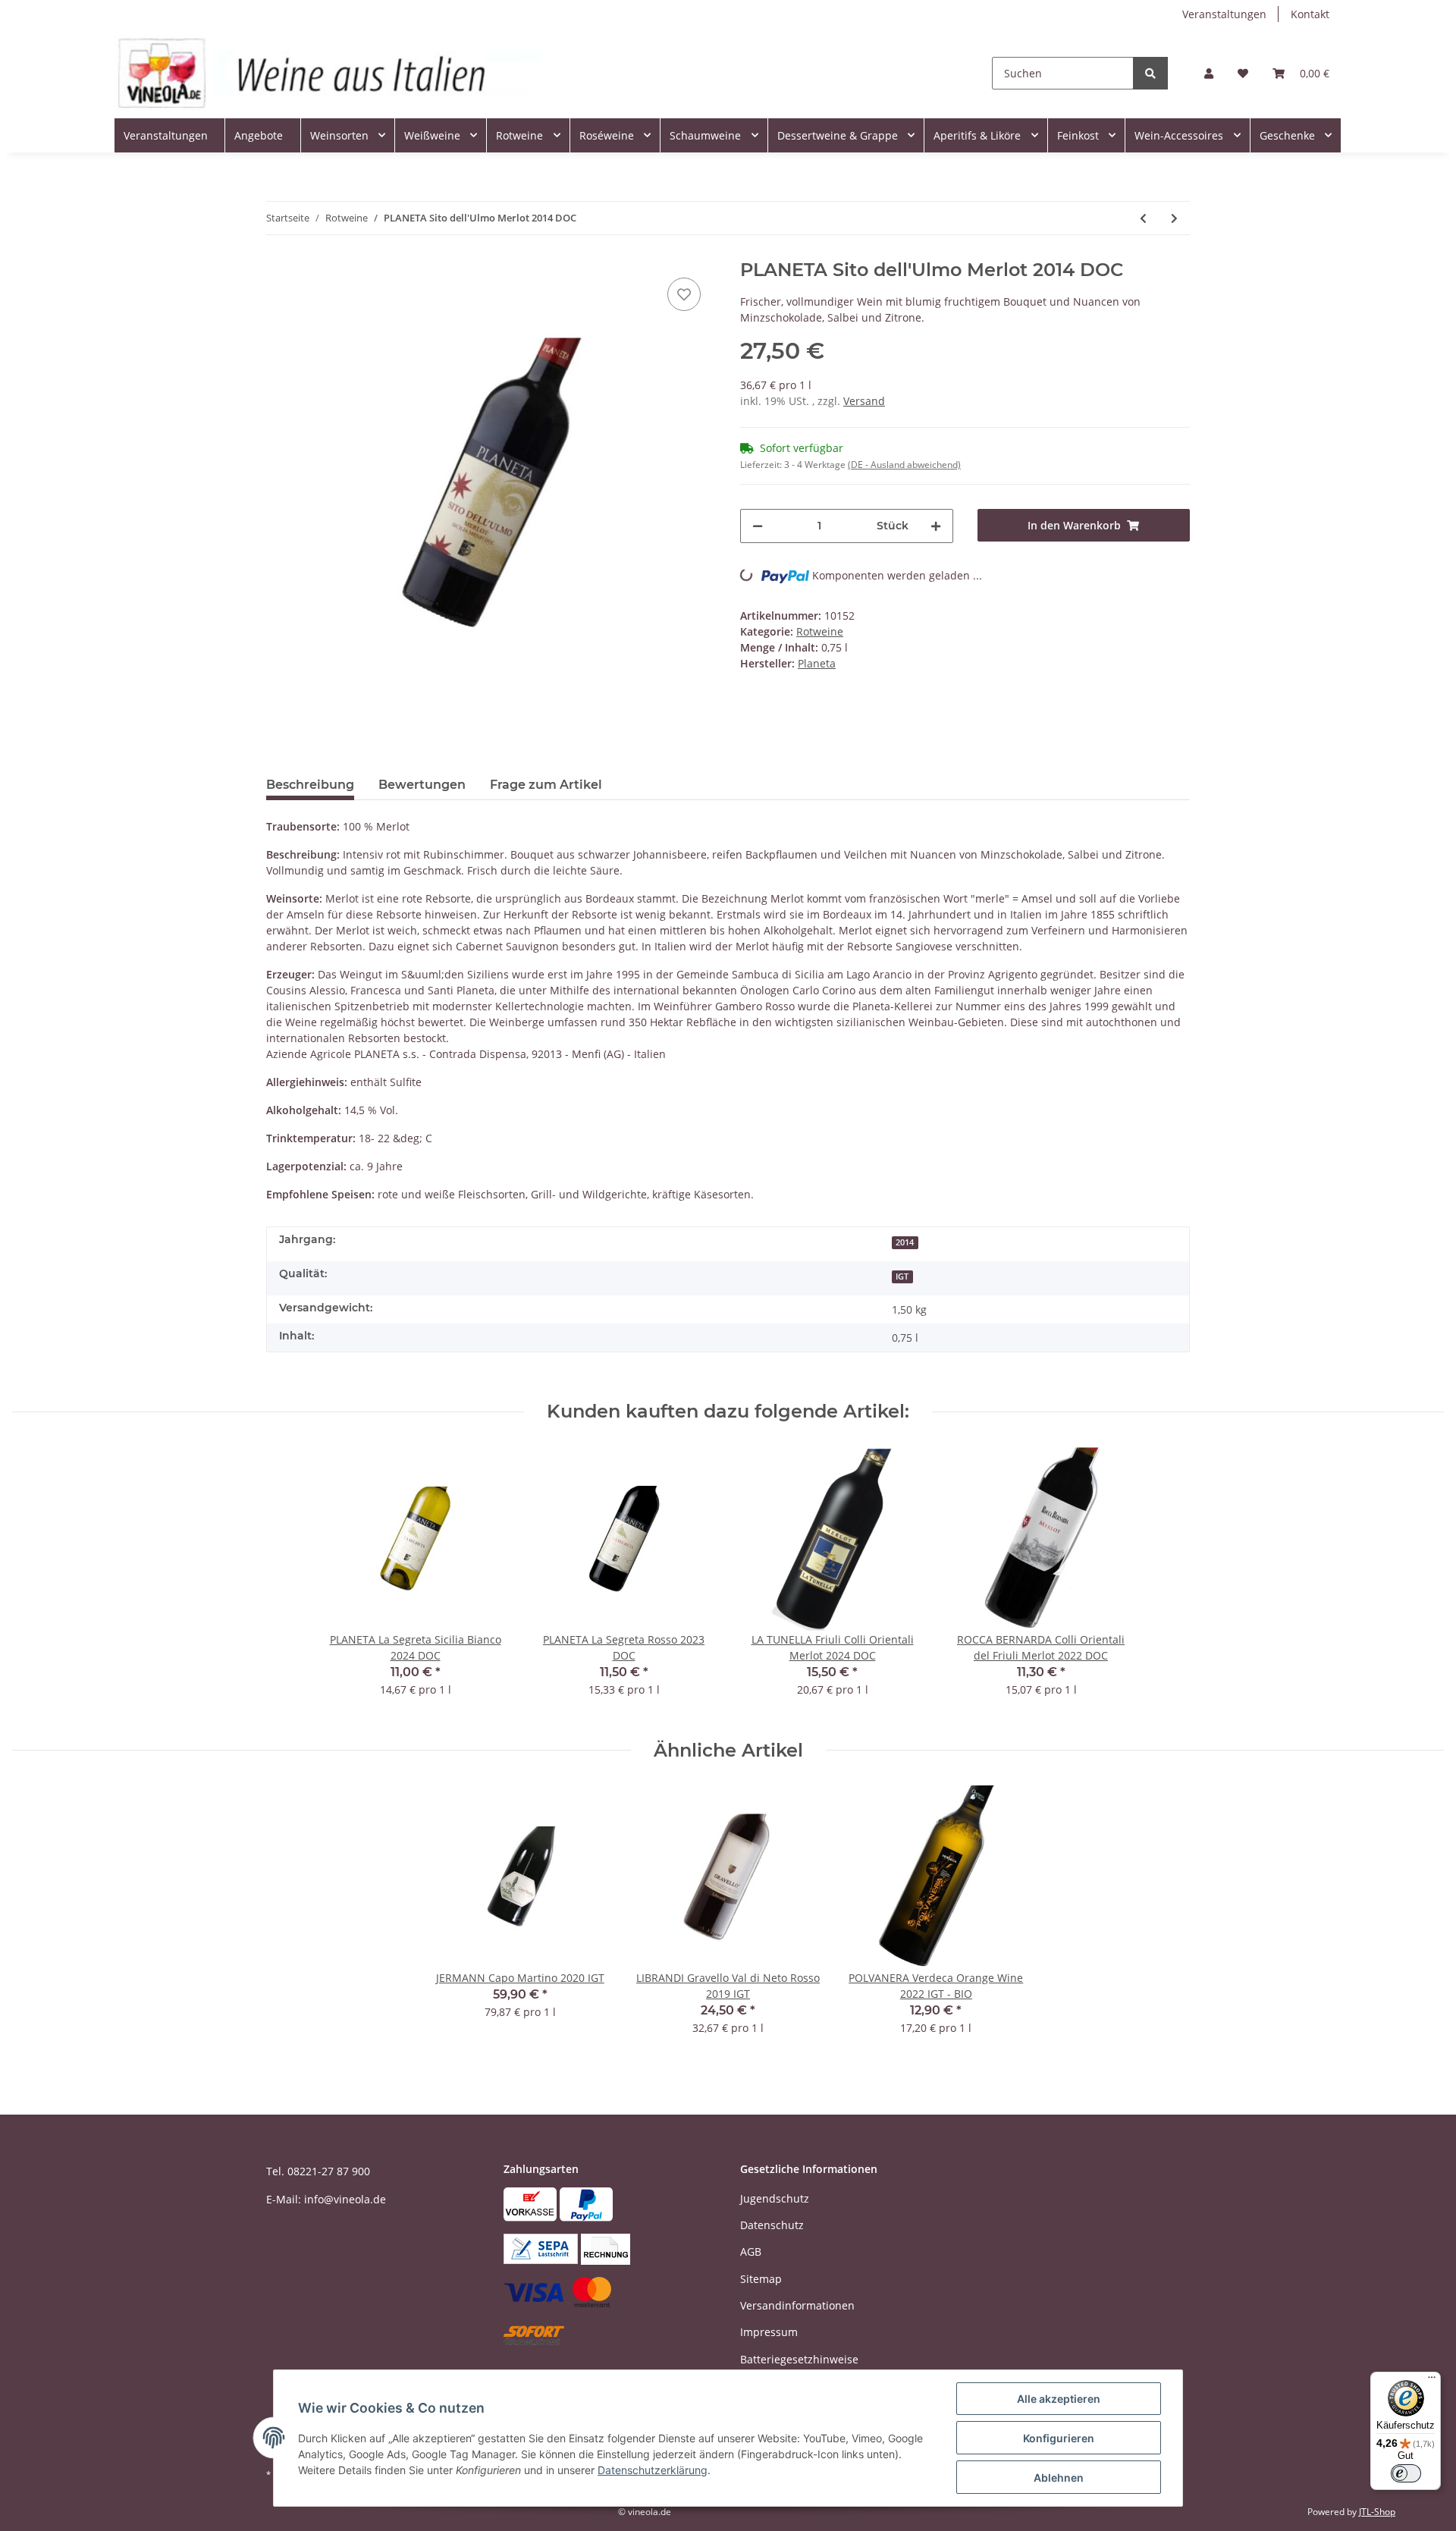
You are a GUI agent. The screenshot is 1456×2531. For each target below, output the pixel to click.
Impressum (769, 2332)
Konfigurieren (1059, 2438)
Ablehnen (1059, 2478)
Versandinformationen (797, 2305)
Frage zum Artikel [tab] (546, 785)
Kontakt (1310, 14)
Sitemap (761, 2279)
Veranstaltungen (1224, 14)
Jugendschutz (775, 2198)
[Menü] (1432, 2381)
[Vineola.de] (328, 73)
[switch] (1406, 2473)
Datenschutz (772, 2225)
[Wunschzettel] (1243, 73)
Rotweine (820, 631)
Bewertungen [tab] (422, 785)
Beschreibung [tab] (310, 785)
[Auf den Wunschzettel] (684, 294)
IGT (902, 1276)
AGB (751, 2252)
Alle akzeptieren (1059, 2399)
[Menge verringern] (758, 526)
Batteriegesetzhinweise (799, 2359)
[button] (1209, 73)
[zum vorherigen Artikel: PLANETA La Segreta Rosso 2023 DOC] (1143, 218)
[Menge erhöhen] (936, 526)
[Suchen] (1150, 73)
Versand (864, 401)
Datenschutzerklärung (653, 2470)
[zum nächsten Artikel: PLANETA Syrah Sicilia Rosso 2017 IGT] (1174, 218)
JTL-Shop (1377, 2512)
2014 (905, 1242)
